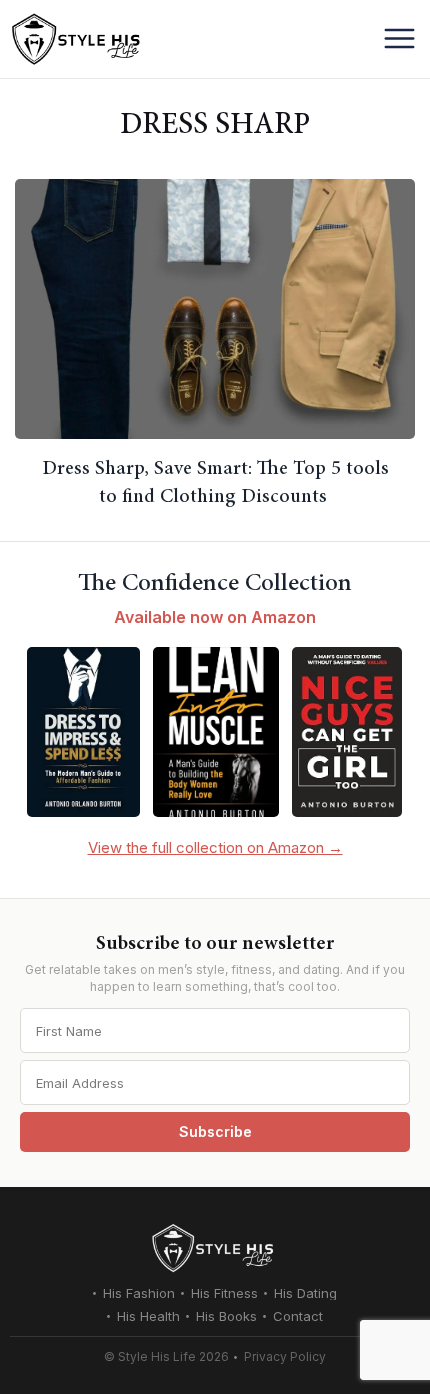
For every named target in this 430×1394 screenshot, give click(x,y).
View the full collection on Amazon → (215, 847)
